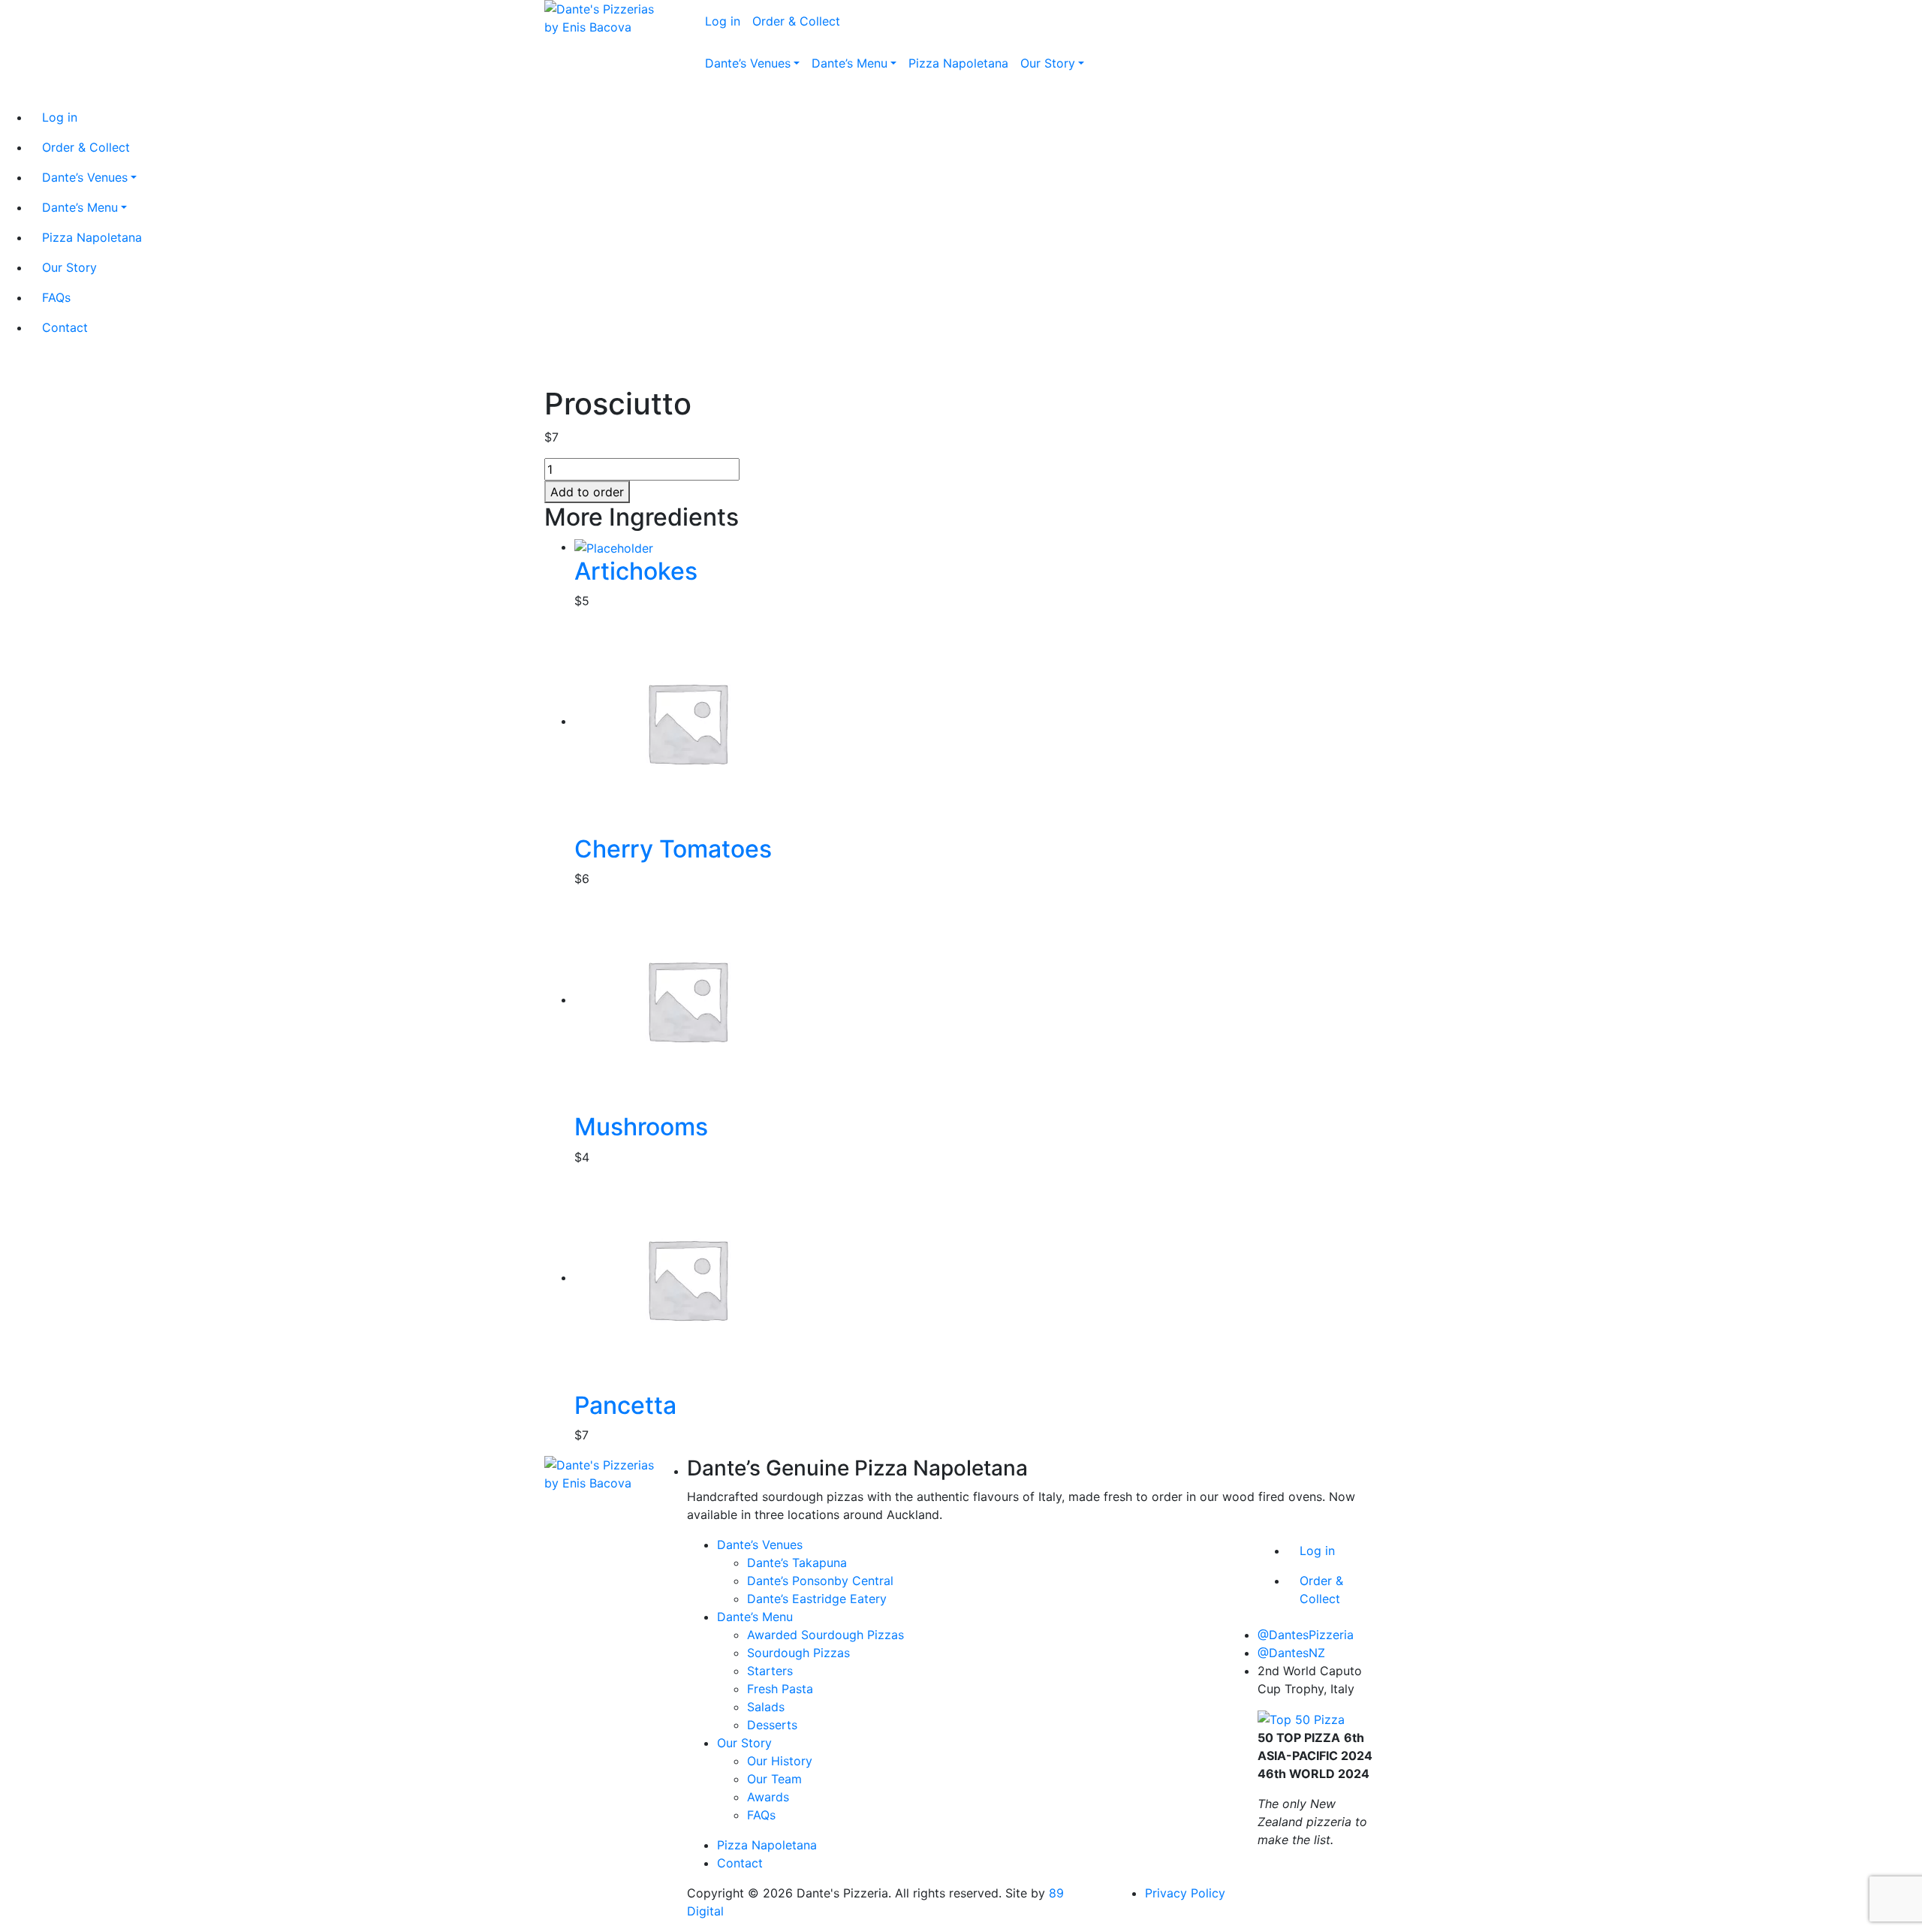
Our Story (744, 1743)
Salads (766, 1707)
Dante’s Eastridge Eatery (817, 1599)
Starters (770, 1671)
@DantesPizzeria (1306, 1635)
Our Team (774, 1779)
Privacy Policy (1185, 1893)
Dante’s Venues (760, 1545)
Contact (740, 1863)
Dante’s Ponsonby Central (820, 1581)
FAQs (761, 1815)
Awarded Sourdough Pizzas (825, 1635)
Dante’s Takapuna (797, 1563)
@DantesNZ (1291, 1653)
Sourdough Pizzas (798, 1653)
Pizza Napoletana (767, 1845)
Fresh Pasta (780, 1689)
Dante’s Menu (755, 1617)
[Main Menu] (697, 98)
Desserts (772, 1725)
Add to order (587, 492)
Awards (768, 1797)
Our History (780, 1761)
